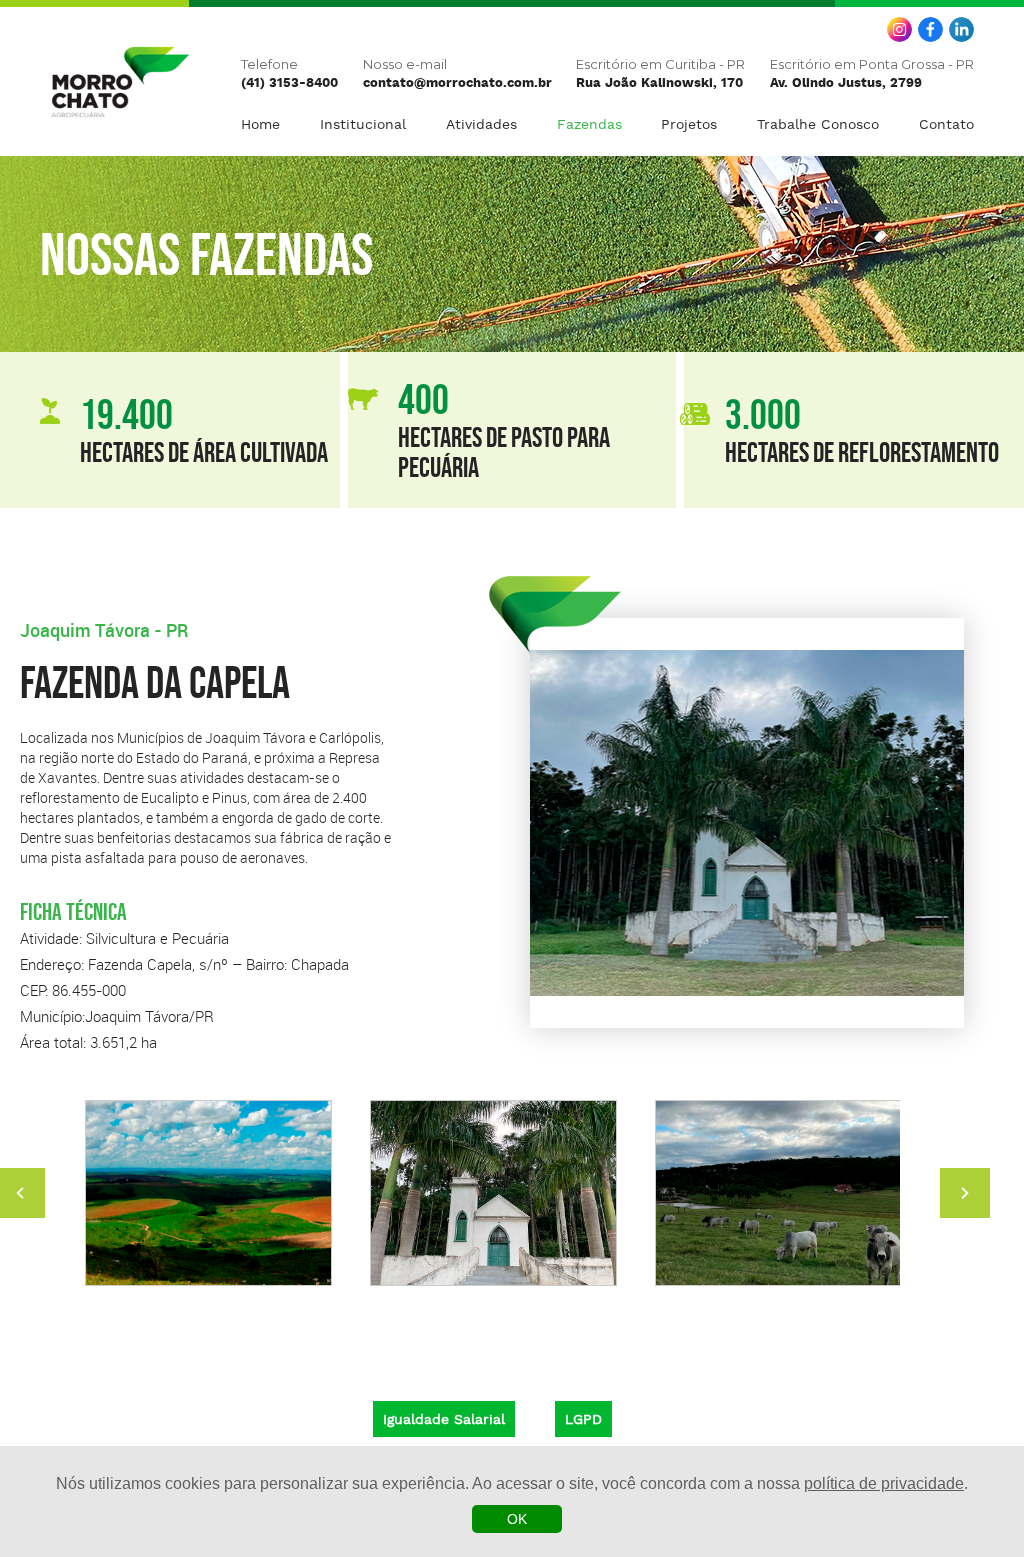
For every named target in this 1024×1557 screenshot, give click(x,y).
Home (260, 124)
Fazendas (589, 124)
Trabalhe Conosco (818, 124)
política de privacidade (884, 1483)
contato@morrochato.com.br (457, 83)
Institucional (363, 124)
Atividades (481, 124)
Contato (946, 124)
